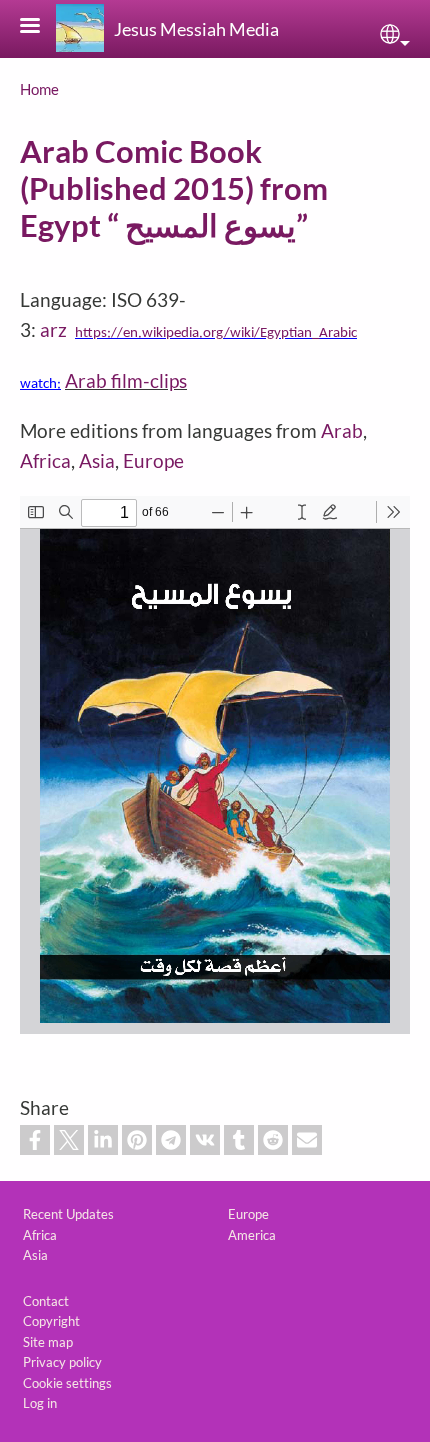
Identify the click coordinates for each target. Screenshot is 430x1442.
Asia (97, 460)
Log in (40, 1403)
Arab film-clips (126, 380)
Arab (342, 430)
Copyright (51, 1321)
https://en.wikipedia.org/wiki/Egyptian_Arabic (216, 333)
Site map (48, 1342)
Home (39, 89)
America (252, 1235)
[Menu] (42, 27)
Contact (46, 1301)
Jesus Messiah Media (196, 29)
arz (53, 329)
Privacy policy (62, 1362)
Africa (45, 460)
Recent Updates (68, 1214)
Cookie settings (67, 1383)
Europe (153, 460)
